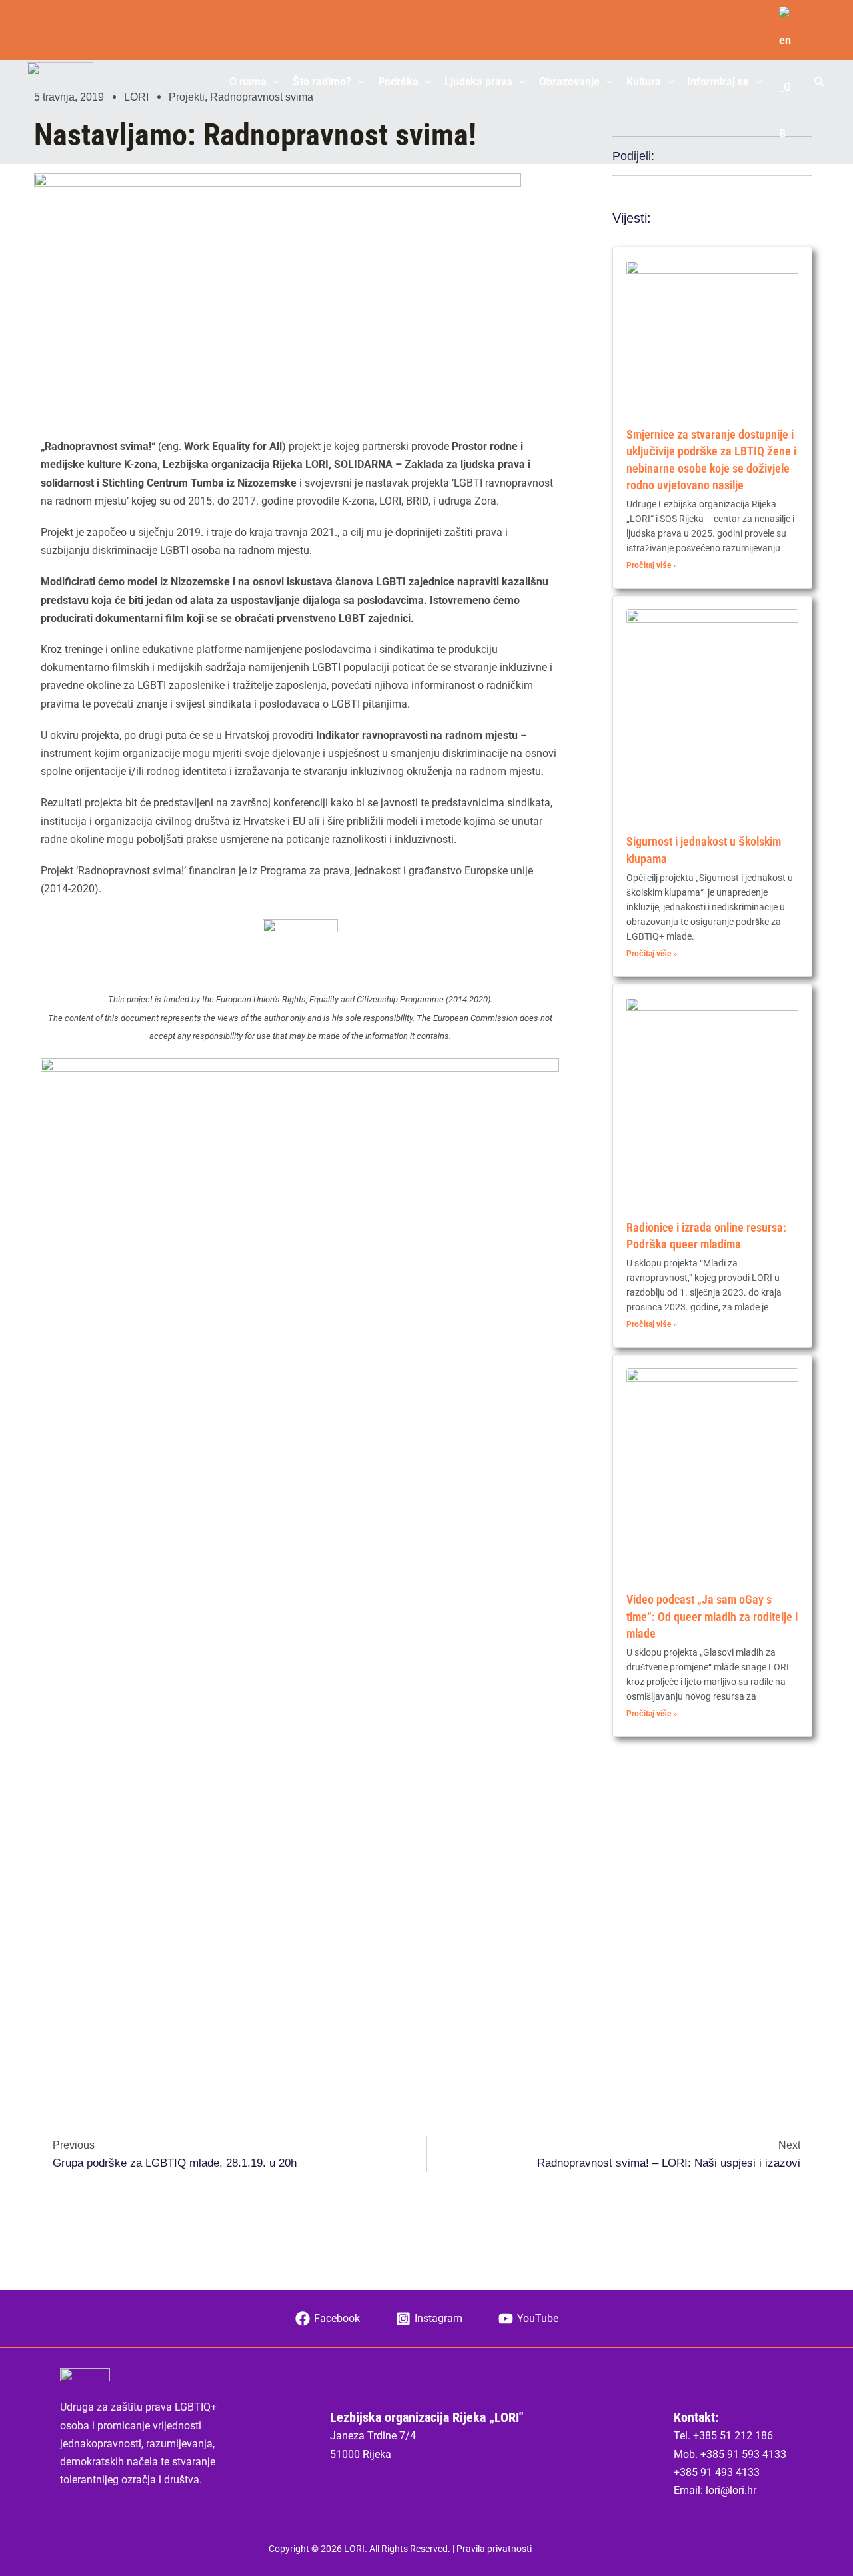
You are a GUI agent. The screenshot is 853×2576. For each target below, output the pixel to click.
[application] (273, 82)
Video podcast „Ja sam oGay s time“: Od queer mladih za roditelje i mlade (712, 1616)
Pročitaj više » (652, 565)
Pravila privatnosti (494, 2549)
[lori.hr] (60, 81)
